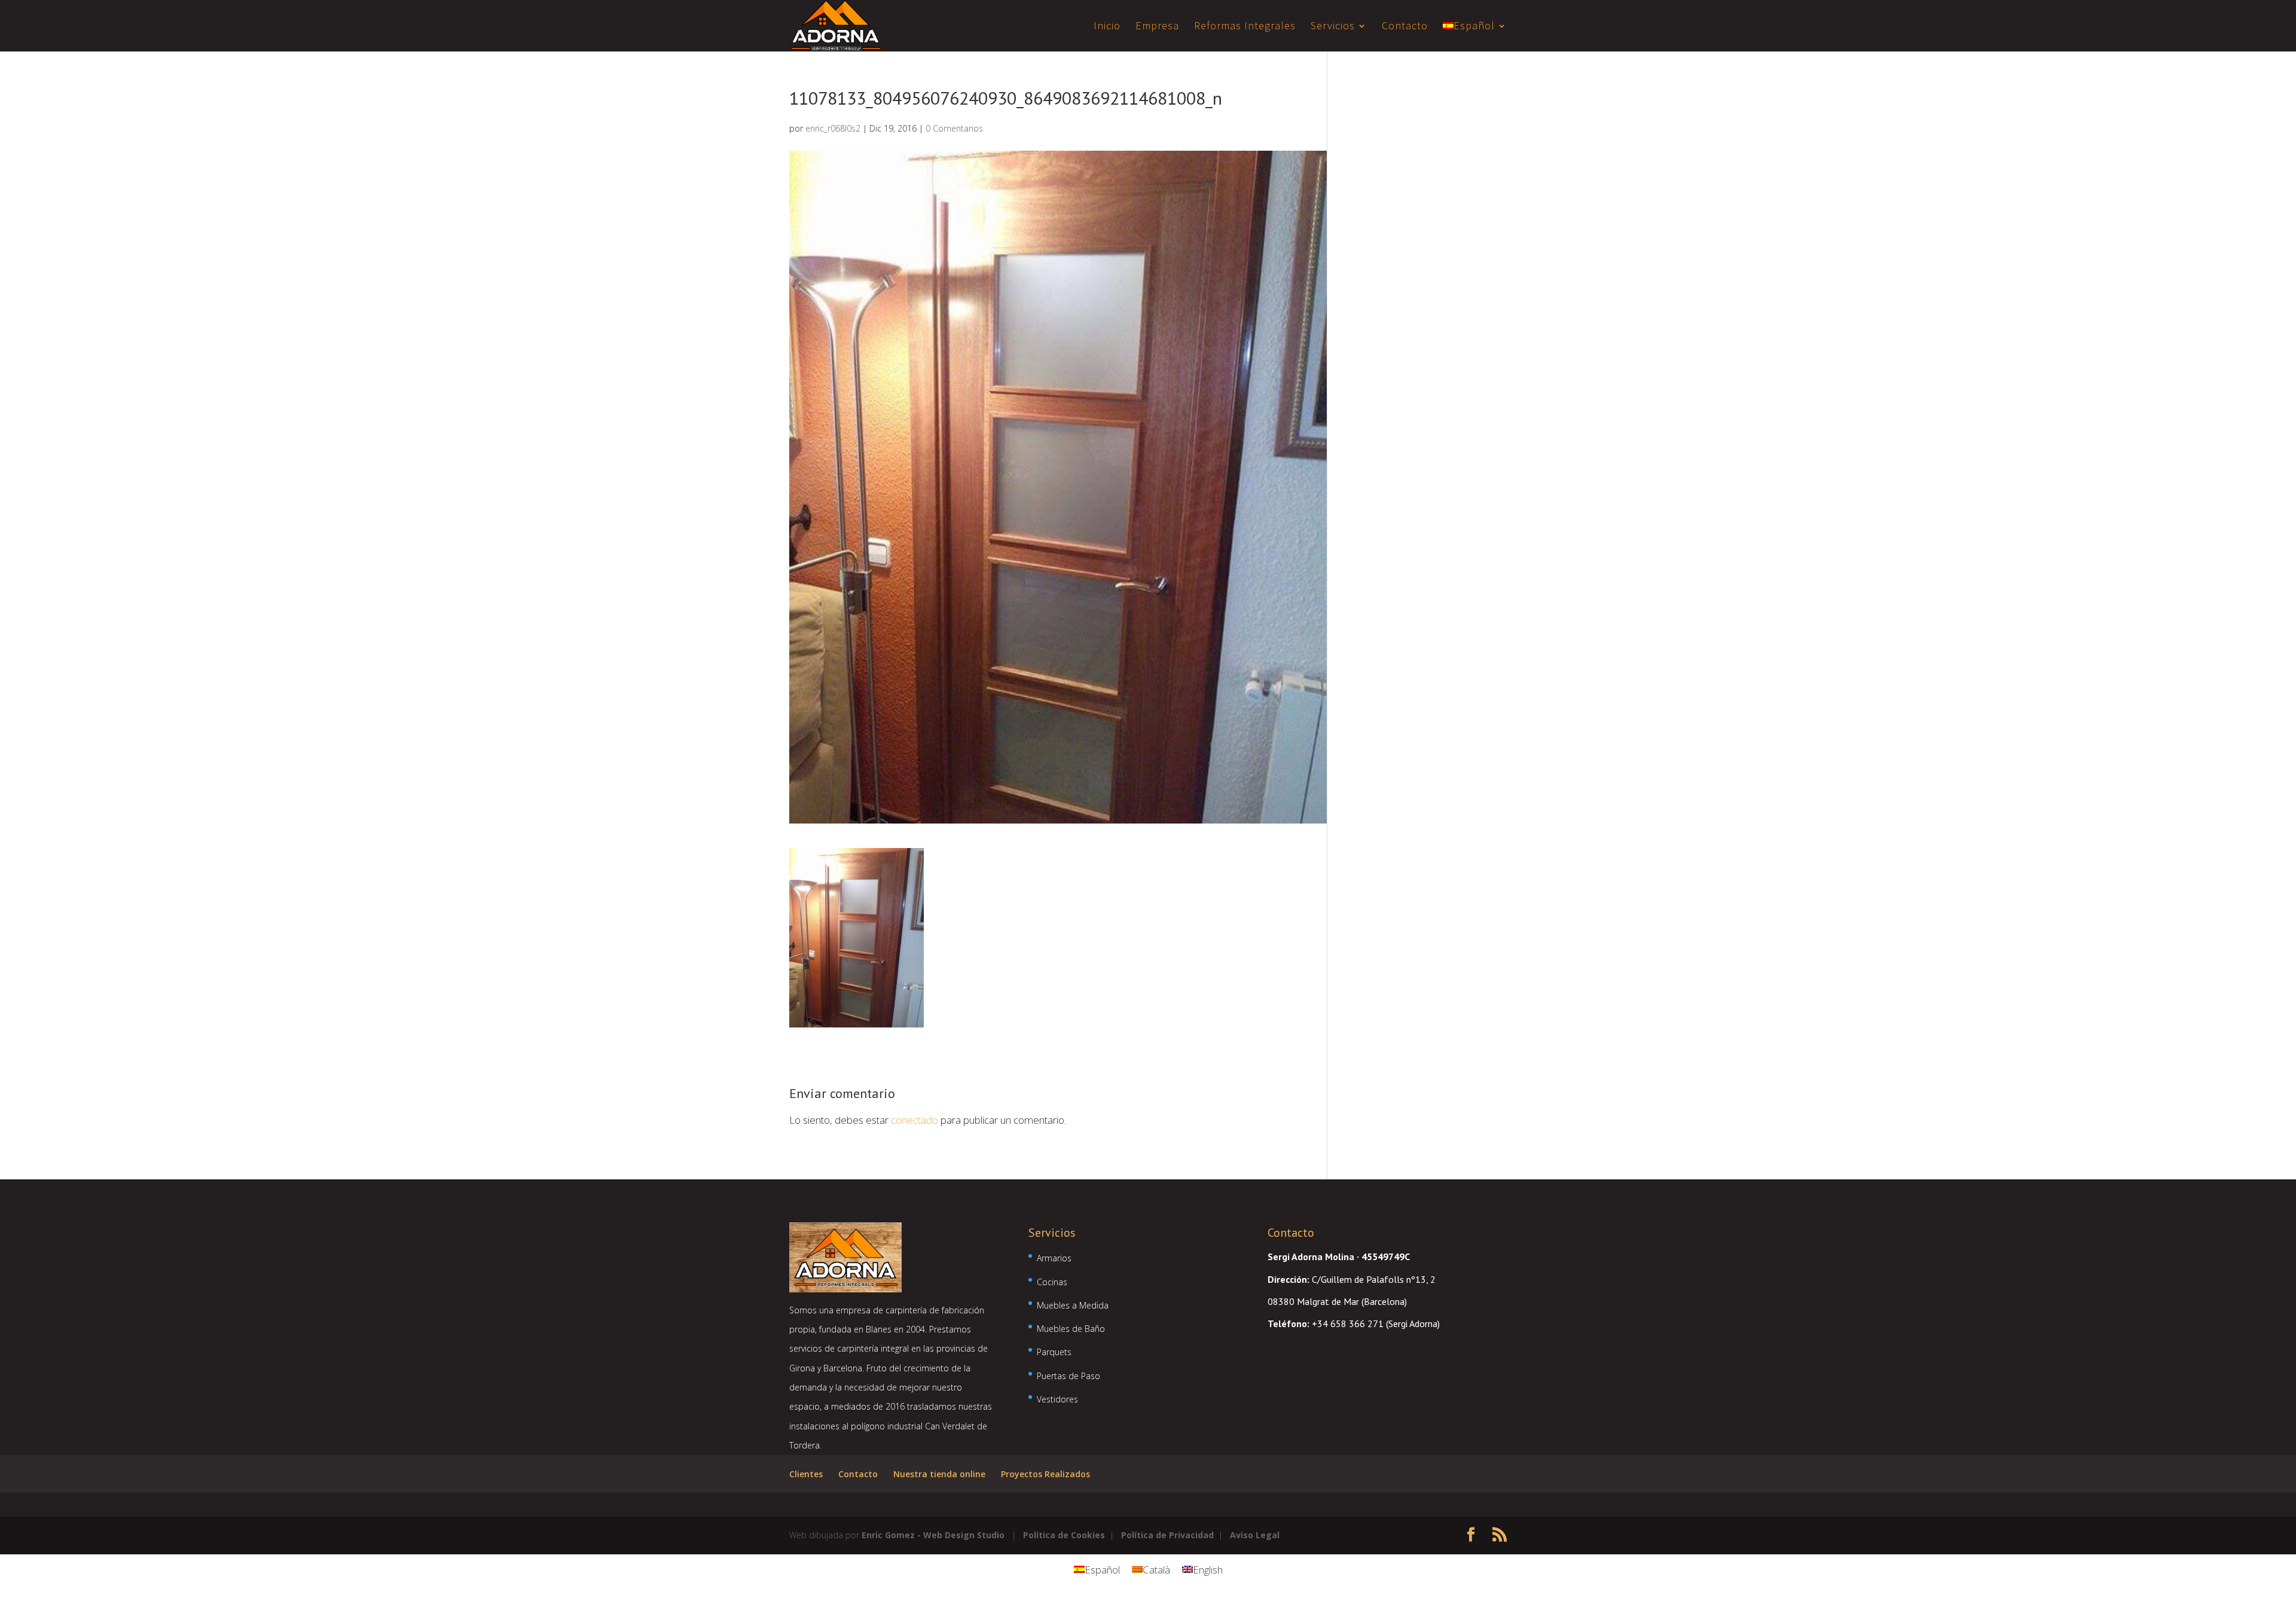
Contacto (1405, 27)
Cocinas (1052, 1282)
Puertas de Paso (1068, 1376)
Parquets (1054, 1352)
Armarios (1054, 1258)
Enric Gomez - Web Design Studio (933, 1535)
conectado (915, 1120)
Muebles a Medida (1073, 1305)
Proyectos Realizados (1045, 1474)
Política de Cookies (1064, 1535)
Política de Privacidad (1167, 1535)
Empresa (1157, 27)
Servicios (1333, 27)
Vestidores (1057, 1399)
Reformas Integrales (1245, 27)
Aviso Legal (1255, 1535)
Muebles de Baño (1071, 1329)
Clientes (806, 1474)
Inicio (1107, 27)
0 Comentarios (954, 128)
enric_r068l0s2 (833, 128)
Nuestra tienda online (939, 1474)
